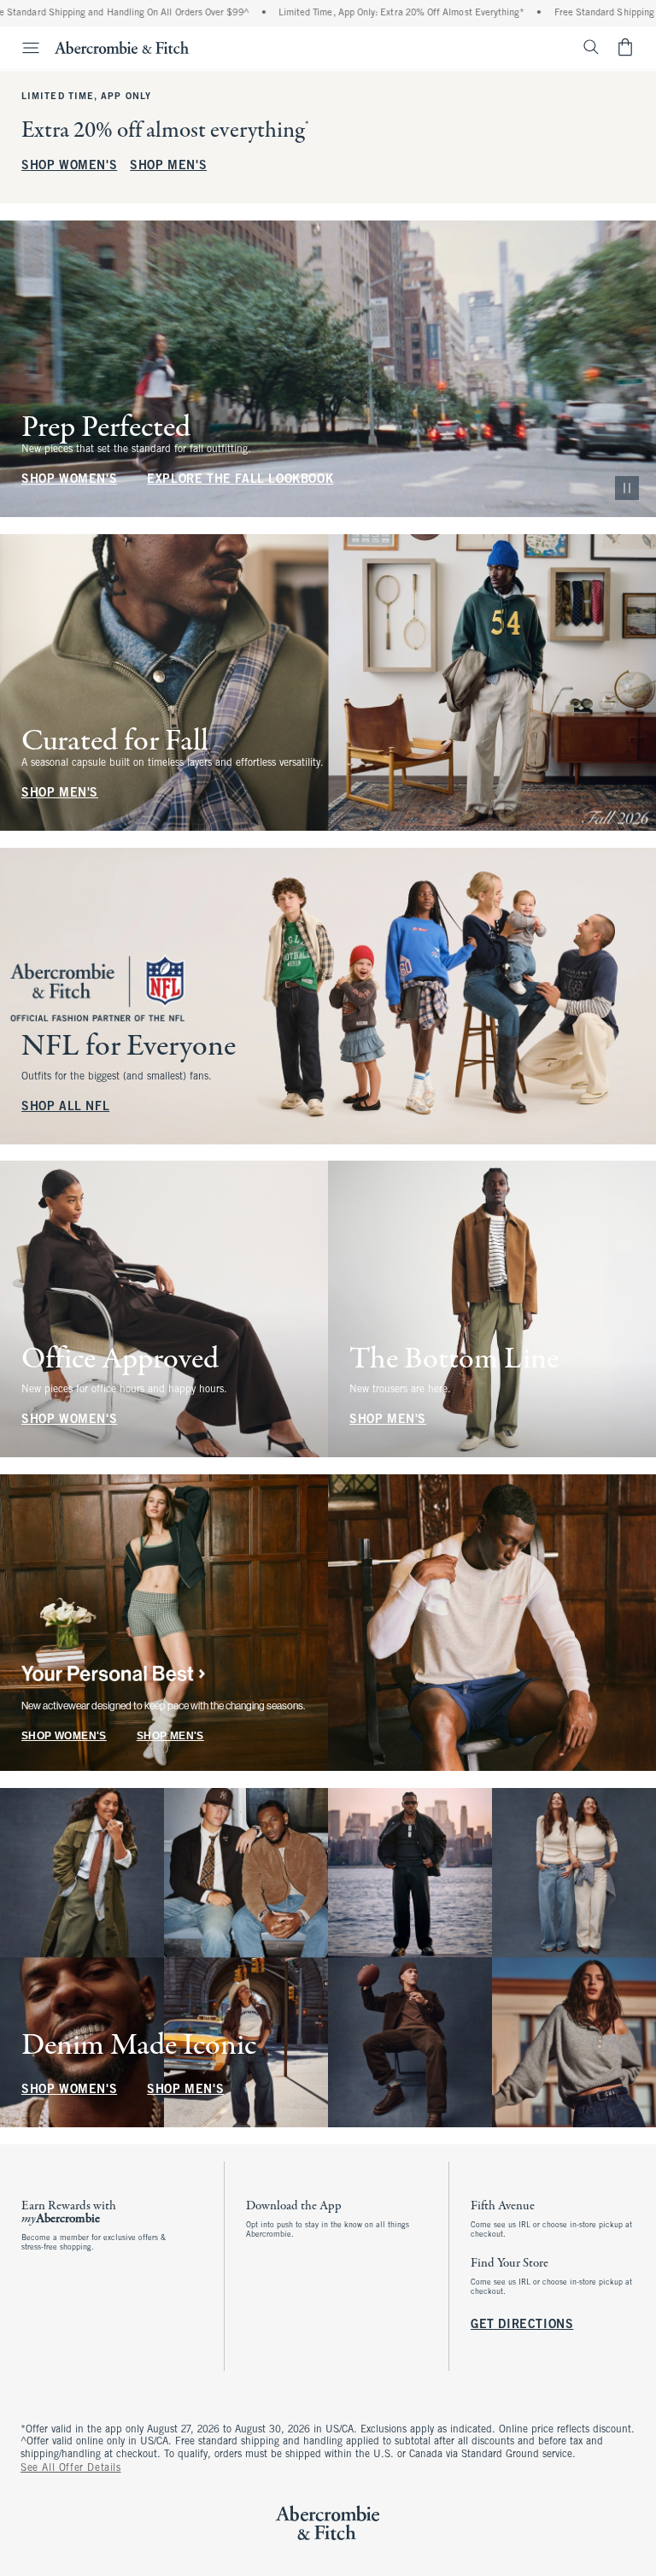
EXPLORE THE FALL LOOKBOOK (240, 480)
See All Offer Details (71, 2468)
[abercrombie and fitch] (122, 47)
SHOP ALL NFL (65, 1106)
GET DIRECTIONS (522, 2325)
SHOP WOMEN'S (69, 166)
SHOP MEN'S (168, 166)
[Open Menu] (22, 48)
